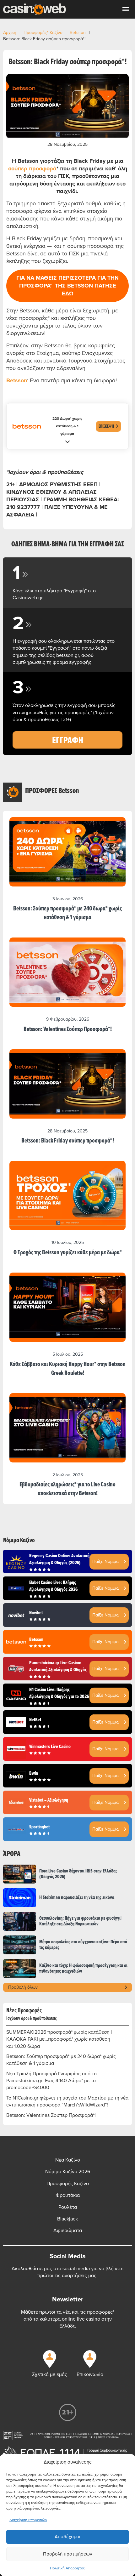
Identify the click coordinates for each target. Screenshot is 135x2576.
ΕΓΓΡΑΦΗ (68, 740)
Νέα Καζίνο (68, 2160)
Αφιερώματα (68, 2231)
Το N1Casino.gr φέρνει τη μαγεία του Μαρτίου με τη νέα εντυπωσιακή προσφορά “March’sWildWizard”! (67, 2101)
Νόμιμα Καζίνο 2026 (68, 2172)
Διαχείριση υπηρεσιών (28, 2520)
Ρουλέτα (68, 2207)
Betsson (78, 33)
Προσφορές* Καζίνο (43, 33)
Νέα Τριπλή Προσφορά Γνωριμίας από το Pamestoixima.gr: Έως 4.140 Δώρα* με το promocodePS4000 (51, 2081)
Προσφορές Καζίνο (68, 2184)
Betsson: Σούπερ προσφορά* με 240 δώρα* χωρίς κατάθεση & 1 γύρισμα (61, 2060)
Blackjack (67, 2219)
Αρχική (10, 33)
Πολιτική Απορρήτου (68, 2568)
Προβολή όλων (23, 1987)
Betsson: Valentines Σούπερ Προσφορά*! (51, 2115)
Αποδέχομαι (67, 2537)
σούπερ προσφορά (32, 168)
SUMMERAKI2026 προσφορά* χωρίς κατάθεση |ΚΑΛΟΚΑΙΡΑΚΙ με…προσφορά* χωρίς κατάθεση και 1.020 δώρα (59, 2039)
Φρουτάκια (68, 2195)
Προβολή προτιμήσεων (67, 2554)
